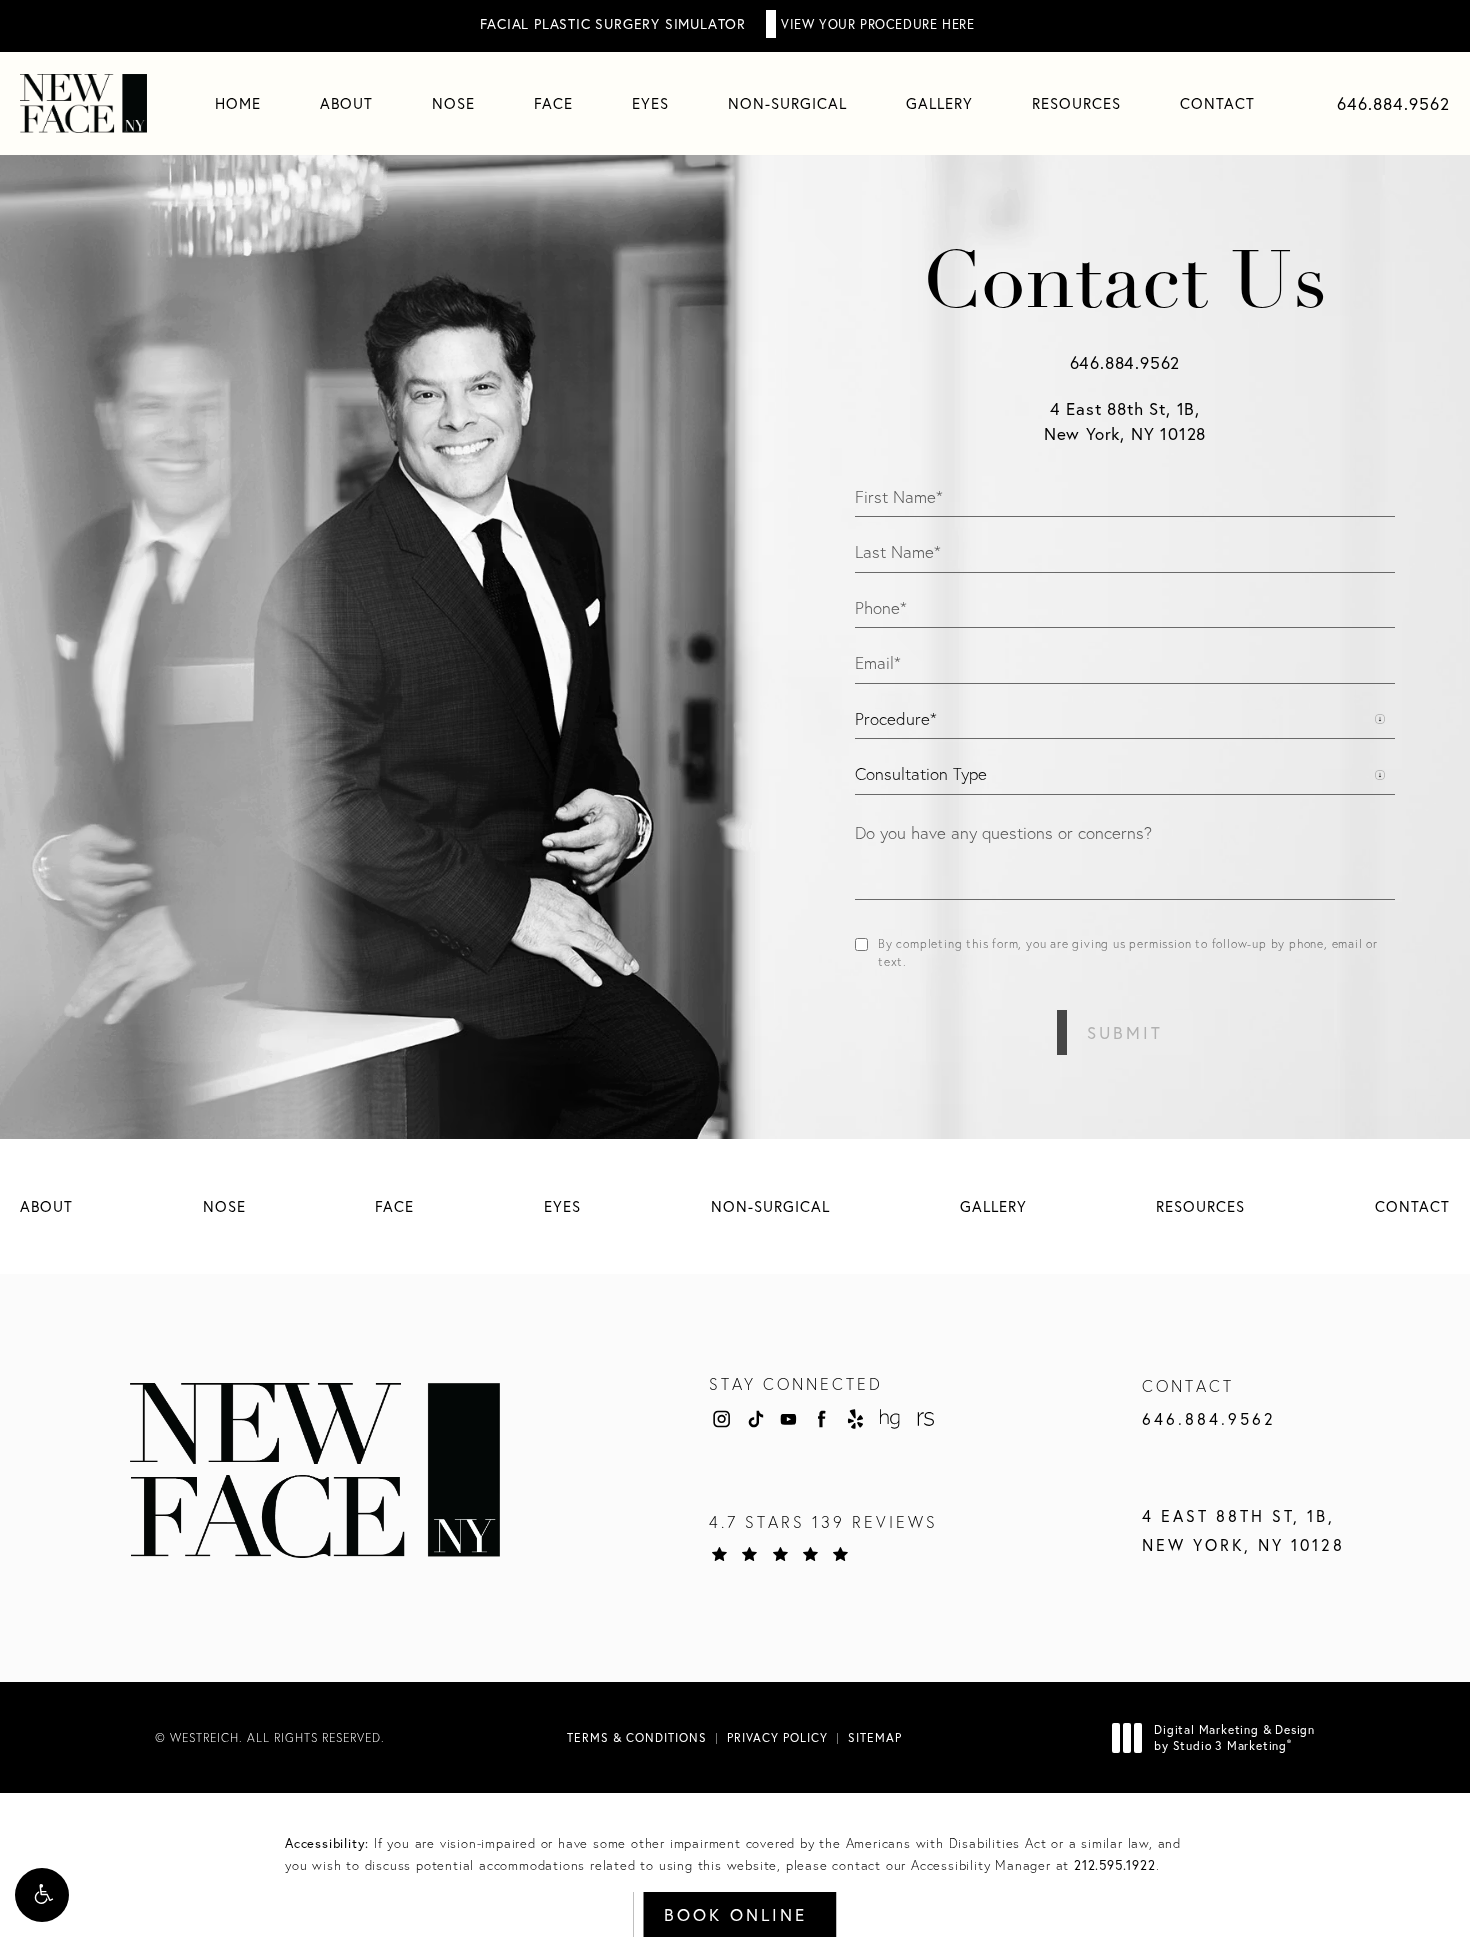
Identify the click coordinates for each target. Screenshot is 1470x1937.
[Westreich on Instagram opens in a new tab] (721, 1419)
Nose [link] (453, 103)
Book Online (735, 1914)
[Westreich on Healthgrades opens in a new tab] (890, 1419)
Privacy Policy (777, 1737)
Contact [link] (1217, 103)
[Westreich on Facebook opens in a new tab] (822, 1419)
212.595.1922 (1115, 1865)
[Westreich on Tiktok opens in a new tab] (755, 1419)
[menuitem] (238, 103)
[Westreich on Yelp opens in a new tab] (856, 1419)
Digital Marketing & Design (1234, 1737)
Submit (1125, 1032)
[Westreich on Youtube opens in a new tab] (788, 1419)
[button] (42, 1895)
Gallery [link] (939, 103)
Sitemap (875, 1737)
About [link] (346, 103)
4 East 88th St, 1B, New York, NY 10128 (1243, 1530)
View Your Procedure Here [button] (877, 24)
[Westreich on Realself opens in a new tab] (924, 1419)
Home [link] (238, 103)
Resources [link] (1076, 103)
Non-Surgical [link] (787, 103)
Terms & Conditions (637, 1737)
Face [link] (553, 103)
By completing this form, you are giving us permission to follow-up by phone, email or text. (1128, 952)
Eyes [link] (650, 103)
